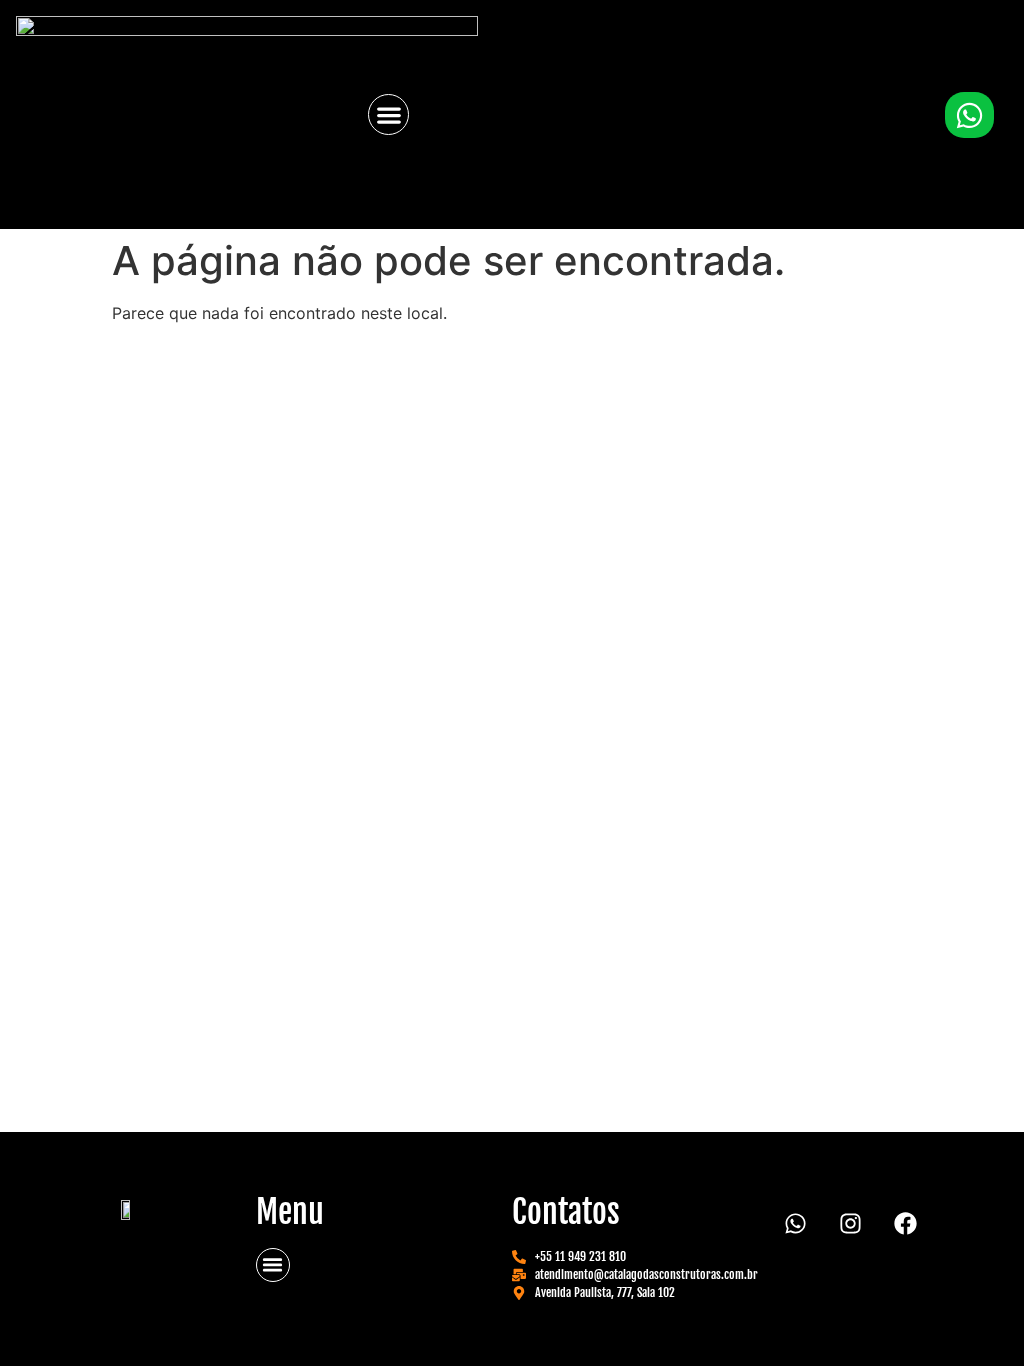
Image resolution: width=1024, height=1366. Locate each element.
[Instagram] (850, 1223)
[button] (388, 114)
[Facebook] (905, 1223)
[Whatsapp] (795, 1223)
